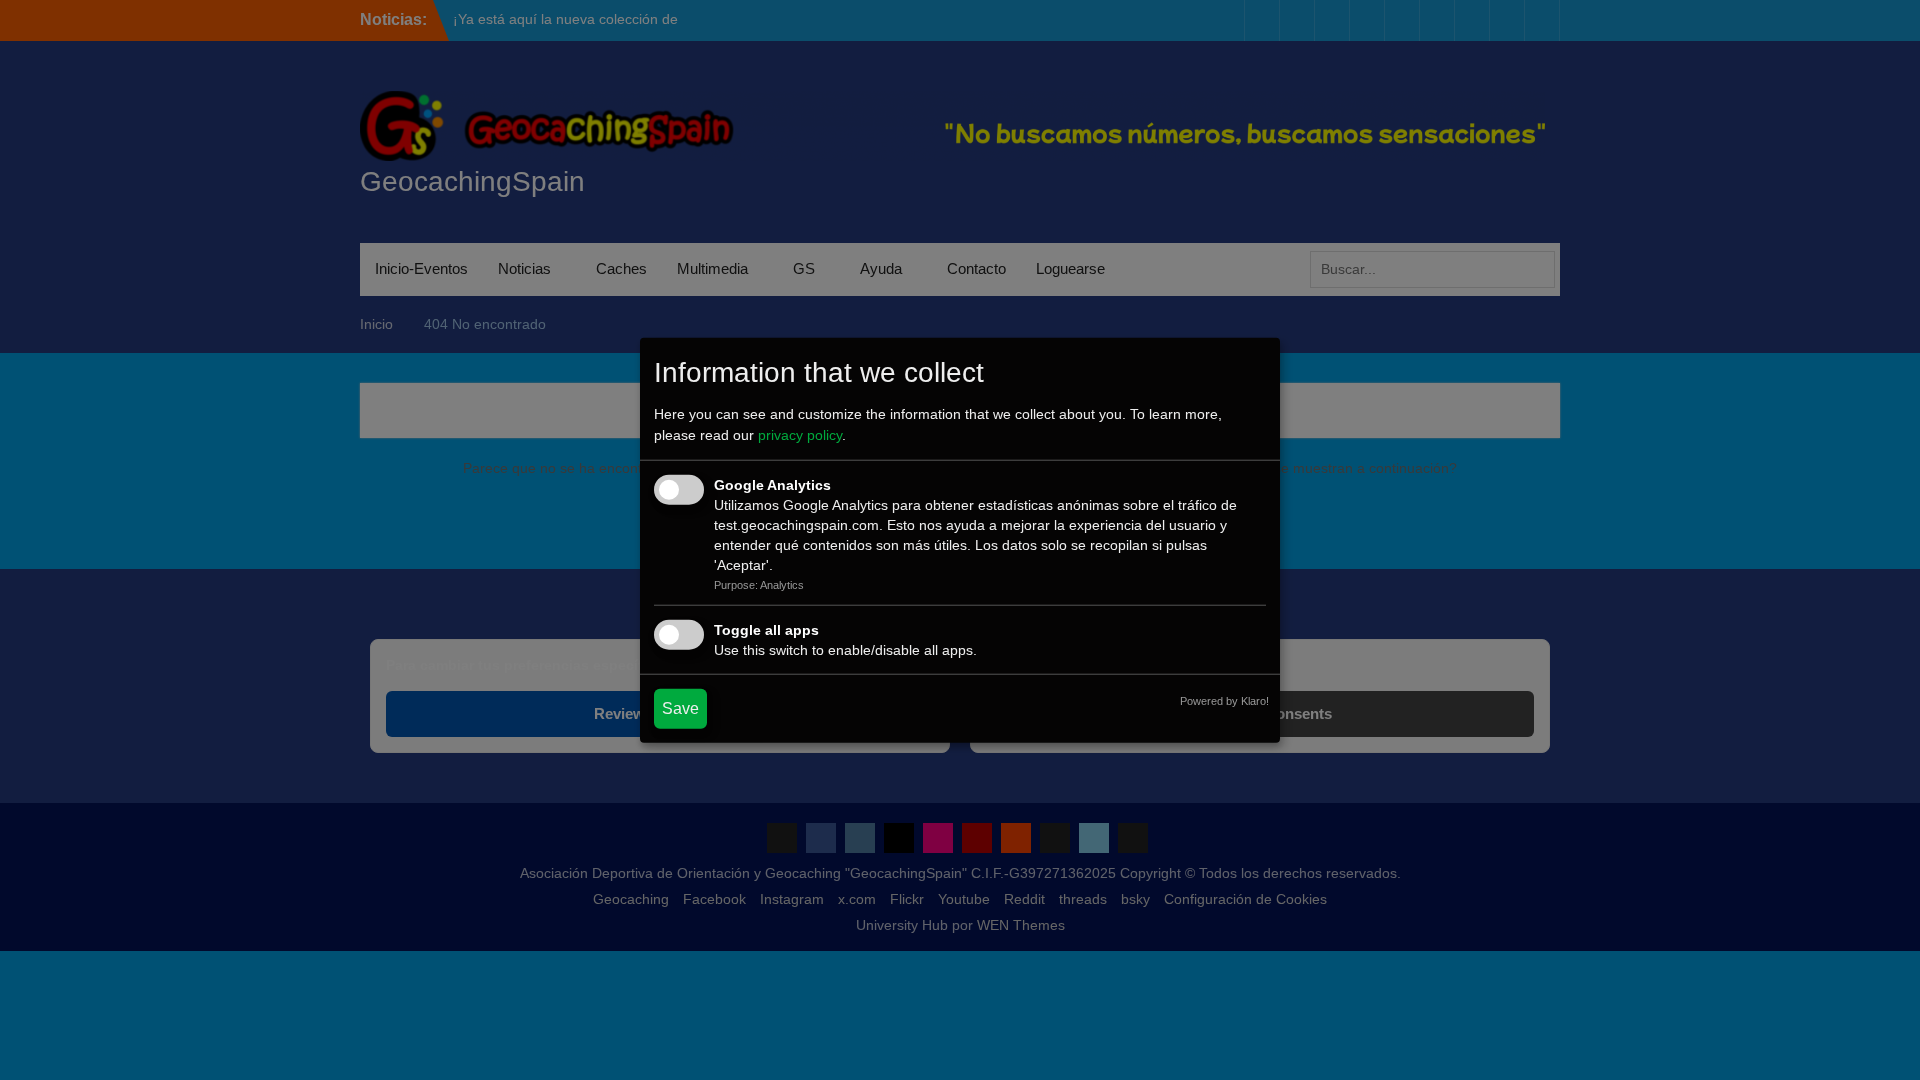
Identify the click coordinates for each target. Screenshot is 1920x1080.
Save (680, 707)
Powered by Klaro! (1224, 700)
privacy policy (800, 435)
